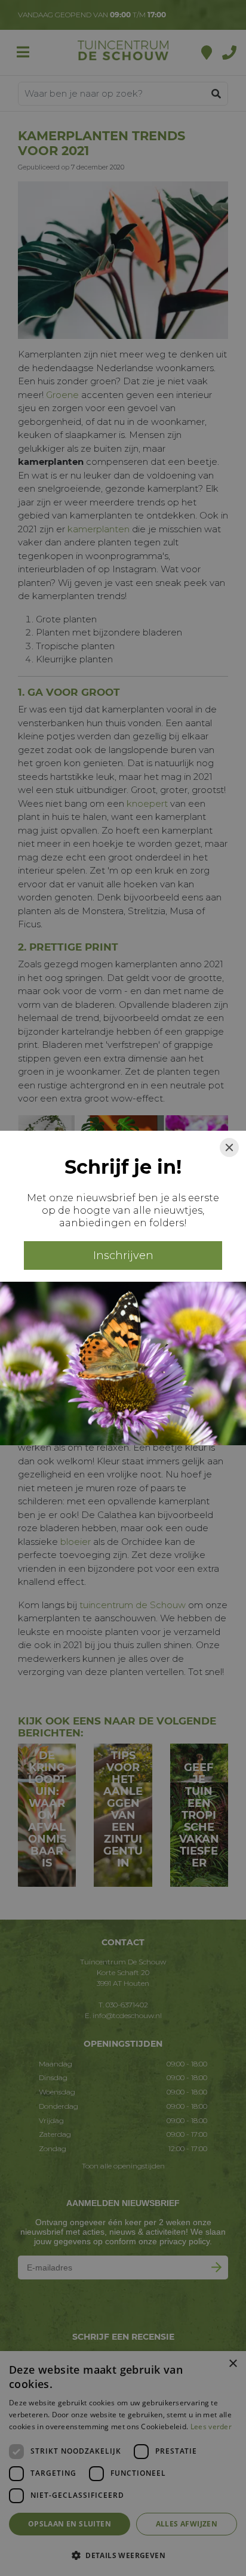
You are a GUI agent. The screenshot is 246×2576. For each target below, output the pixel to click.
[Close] (229, 1147)
